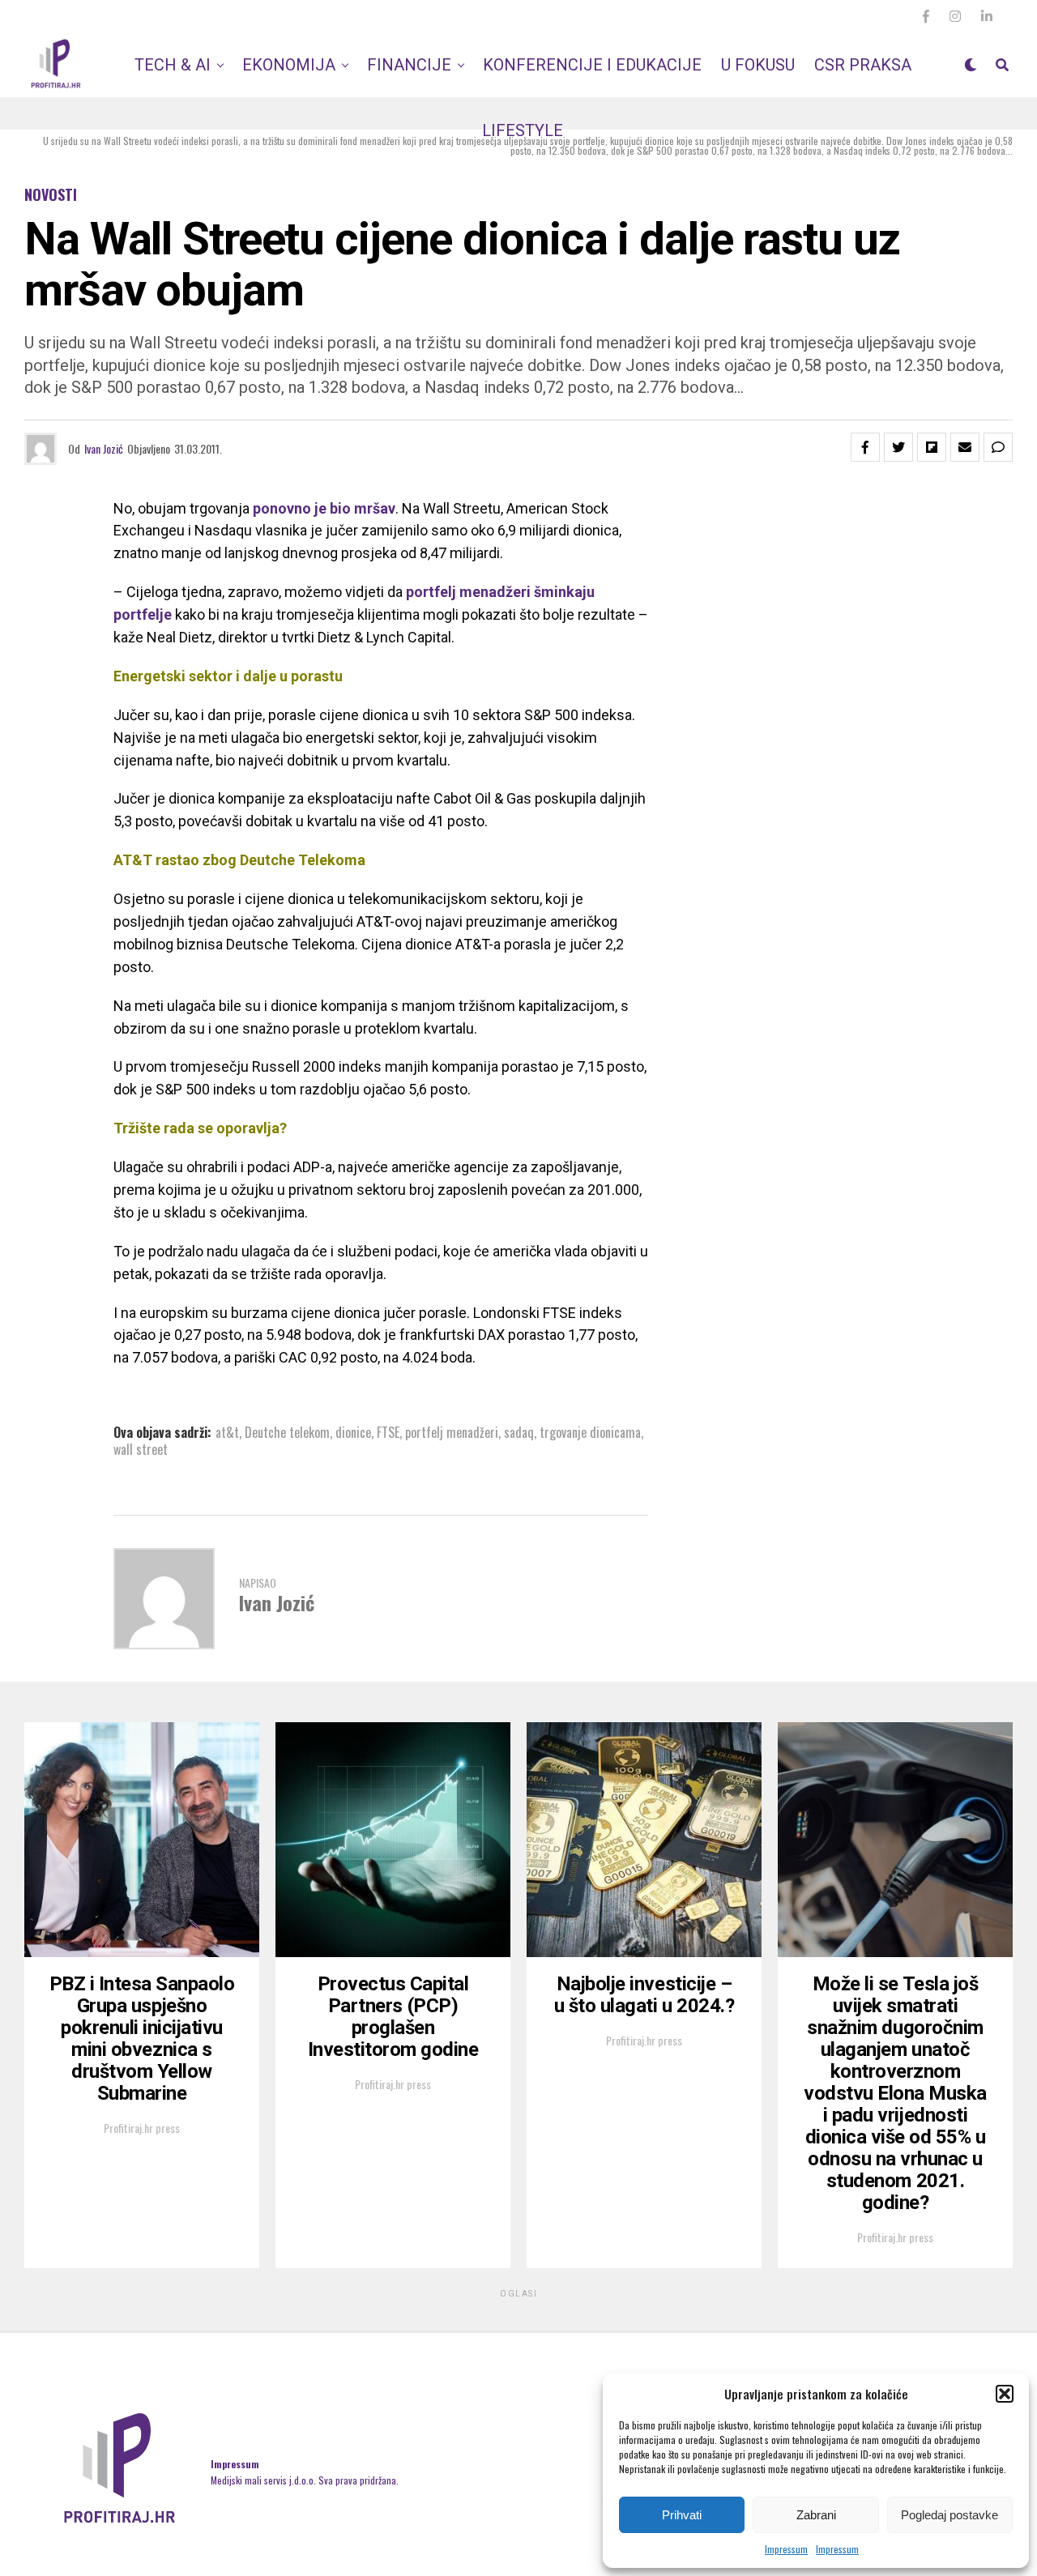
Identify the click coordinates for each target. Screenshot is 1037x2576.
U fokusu (758, 65)
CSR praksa (863, 65)
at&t (227, 1432)
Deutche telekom (287, 1432)
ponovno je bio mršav (324, 508)
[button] (1005, 2394)
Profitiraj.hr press (142, 2128)
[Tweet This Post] (898, 447)
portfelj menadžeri (452, 1432)
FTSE (388, 1432)
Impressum (786, 2549)
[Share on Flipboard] (932, 447)
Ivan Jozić (104, 448)
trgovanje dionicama (590, 1432)
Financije (409, 65)
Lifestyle (523, 130)
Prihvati (682, 2515)
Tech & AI (173, 65)
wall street (141, 1449)
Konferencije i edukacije (592, 65)
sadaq (519, 1432)
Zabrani (816, 2515)
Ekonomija (289, 65)
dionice (353, 1432)
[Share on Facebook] (865, 447)
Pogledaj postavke (950, 2515)
